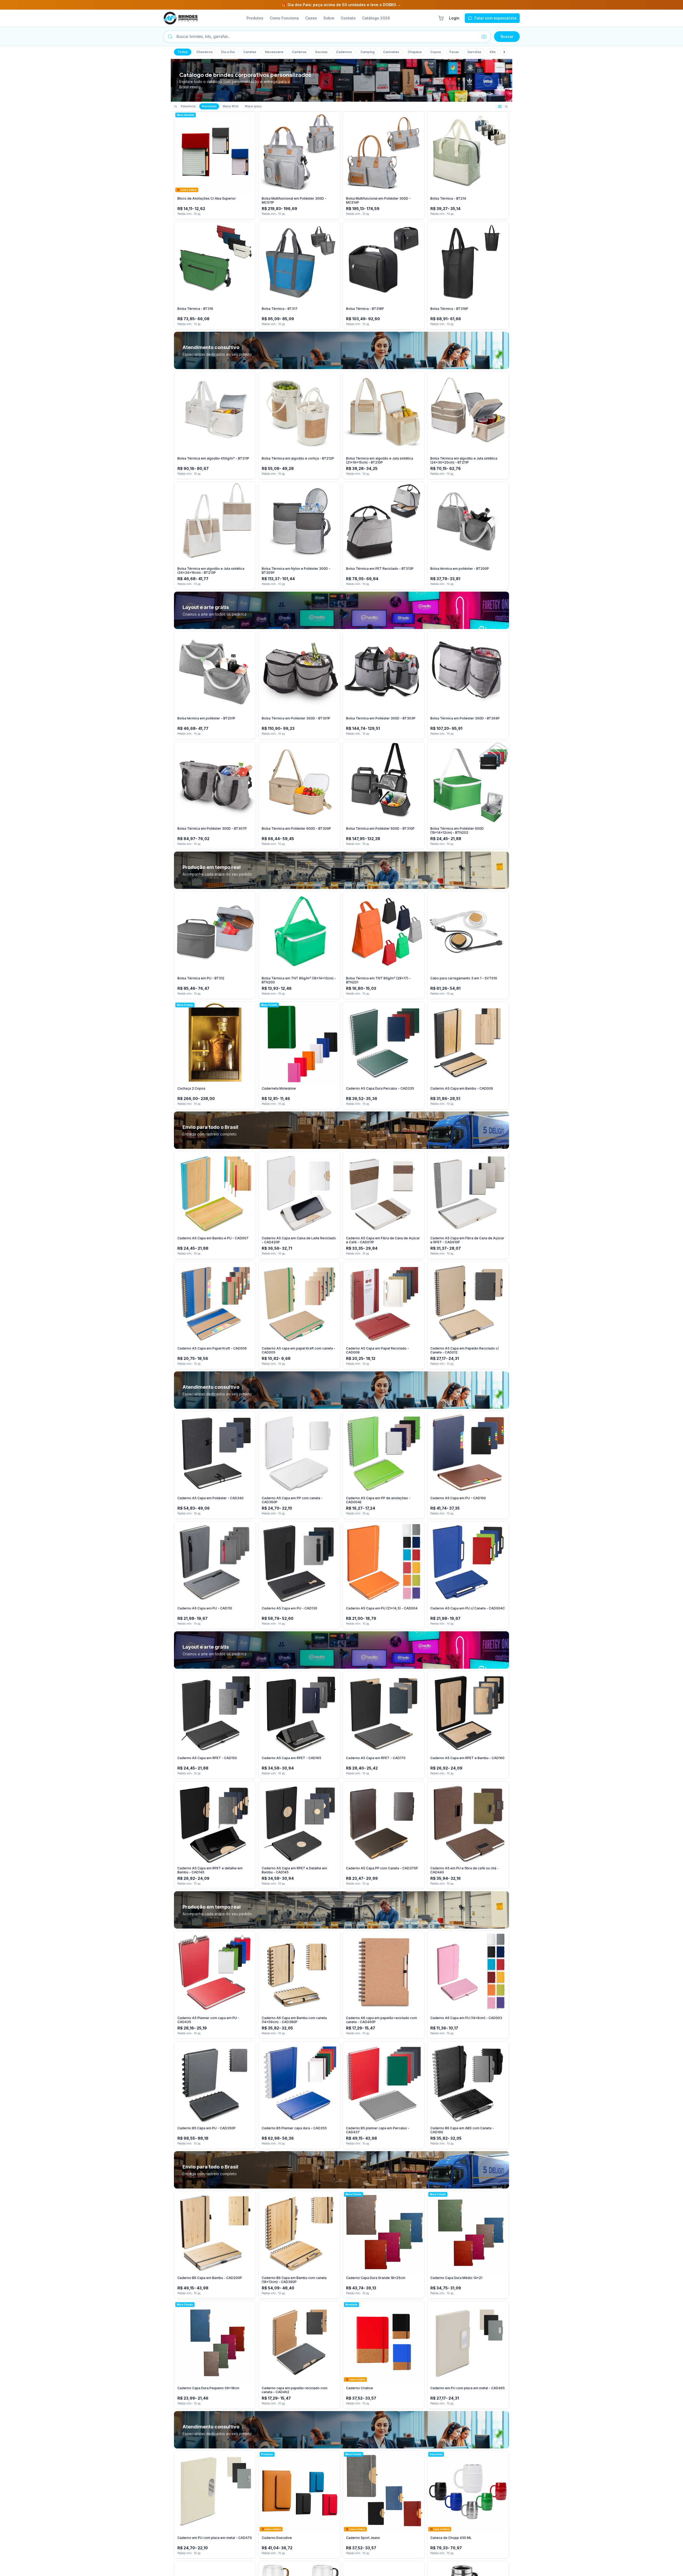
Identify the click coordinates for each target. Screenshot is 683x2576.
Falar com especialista (495, 18)
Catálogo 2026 (376, 18)
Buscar (507, 36)
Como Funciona (284, 18)
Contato (348, 18)
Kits (493, 52)
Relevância (188, 106)
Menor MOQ (231, 106)
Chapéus (415, 52)
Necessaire (274, 52)
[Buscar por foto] (484, 37)
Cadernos (344, 52)
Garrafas (474, 52)
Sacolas (321, 52)
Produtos (255, 18)
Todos (183, 52)
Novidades (209, 106)
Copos (436, 52)
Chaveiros (204, 52)
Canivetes (391, 52)
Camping (368, 52)
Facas (454, 52)
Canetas (250, 52)
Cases (311, 18)
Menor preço (253, 106)
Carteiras (299, 52)
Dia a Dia (228, 52)
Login (454, 18)
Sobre (329, 18)
